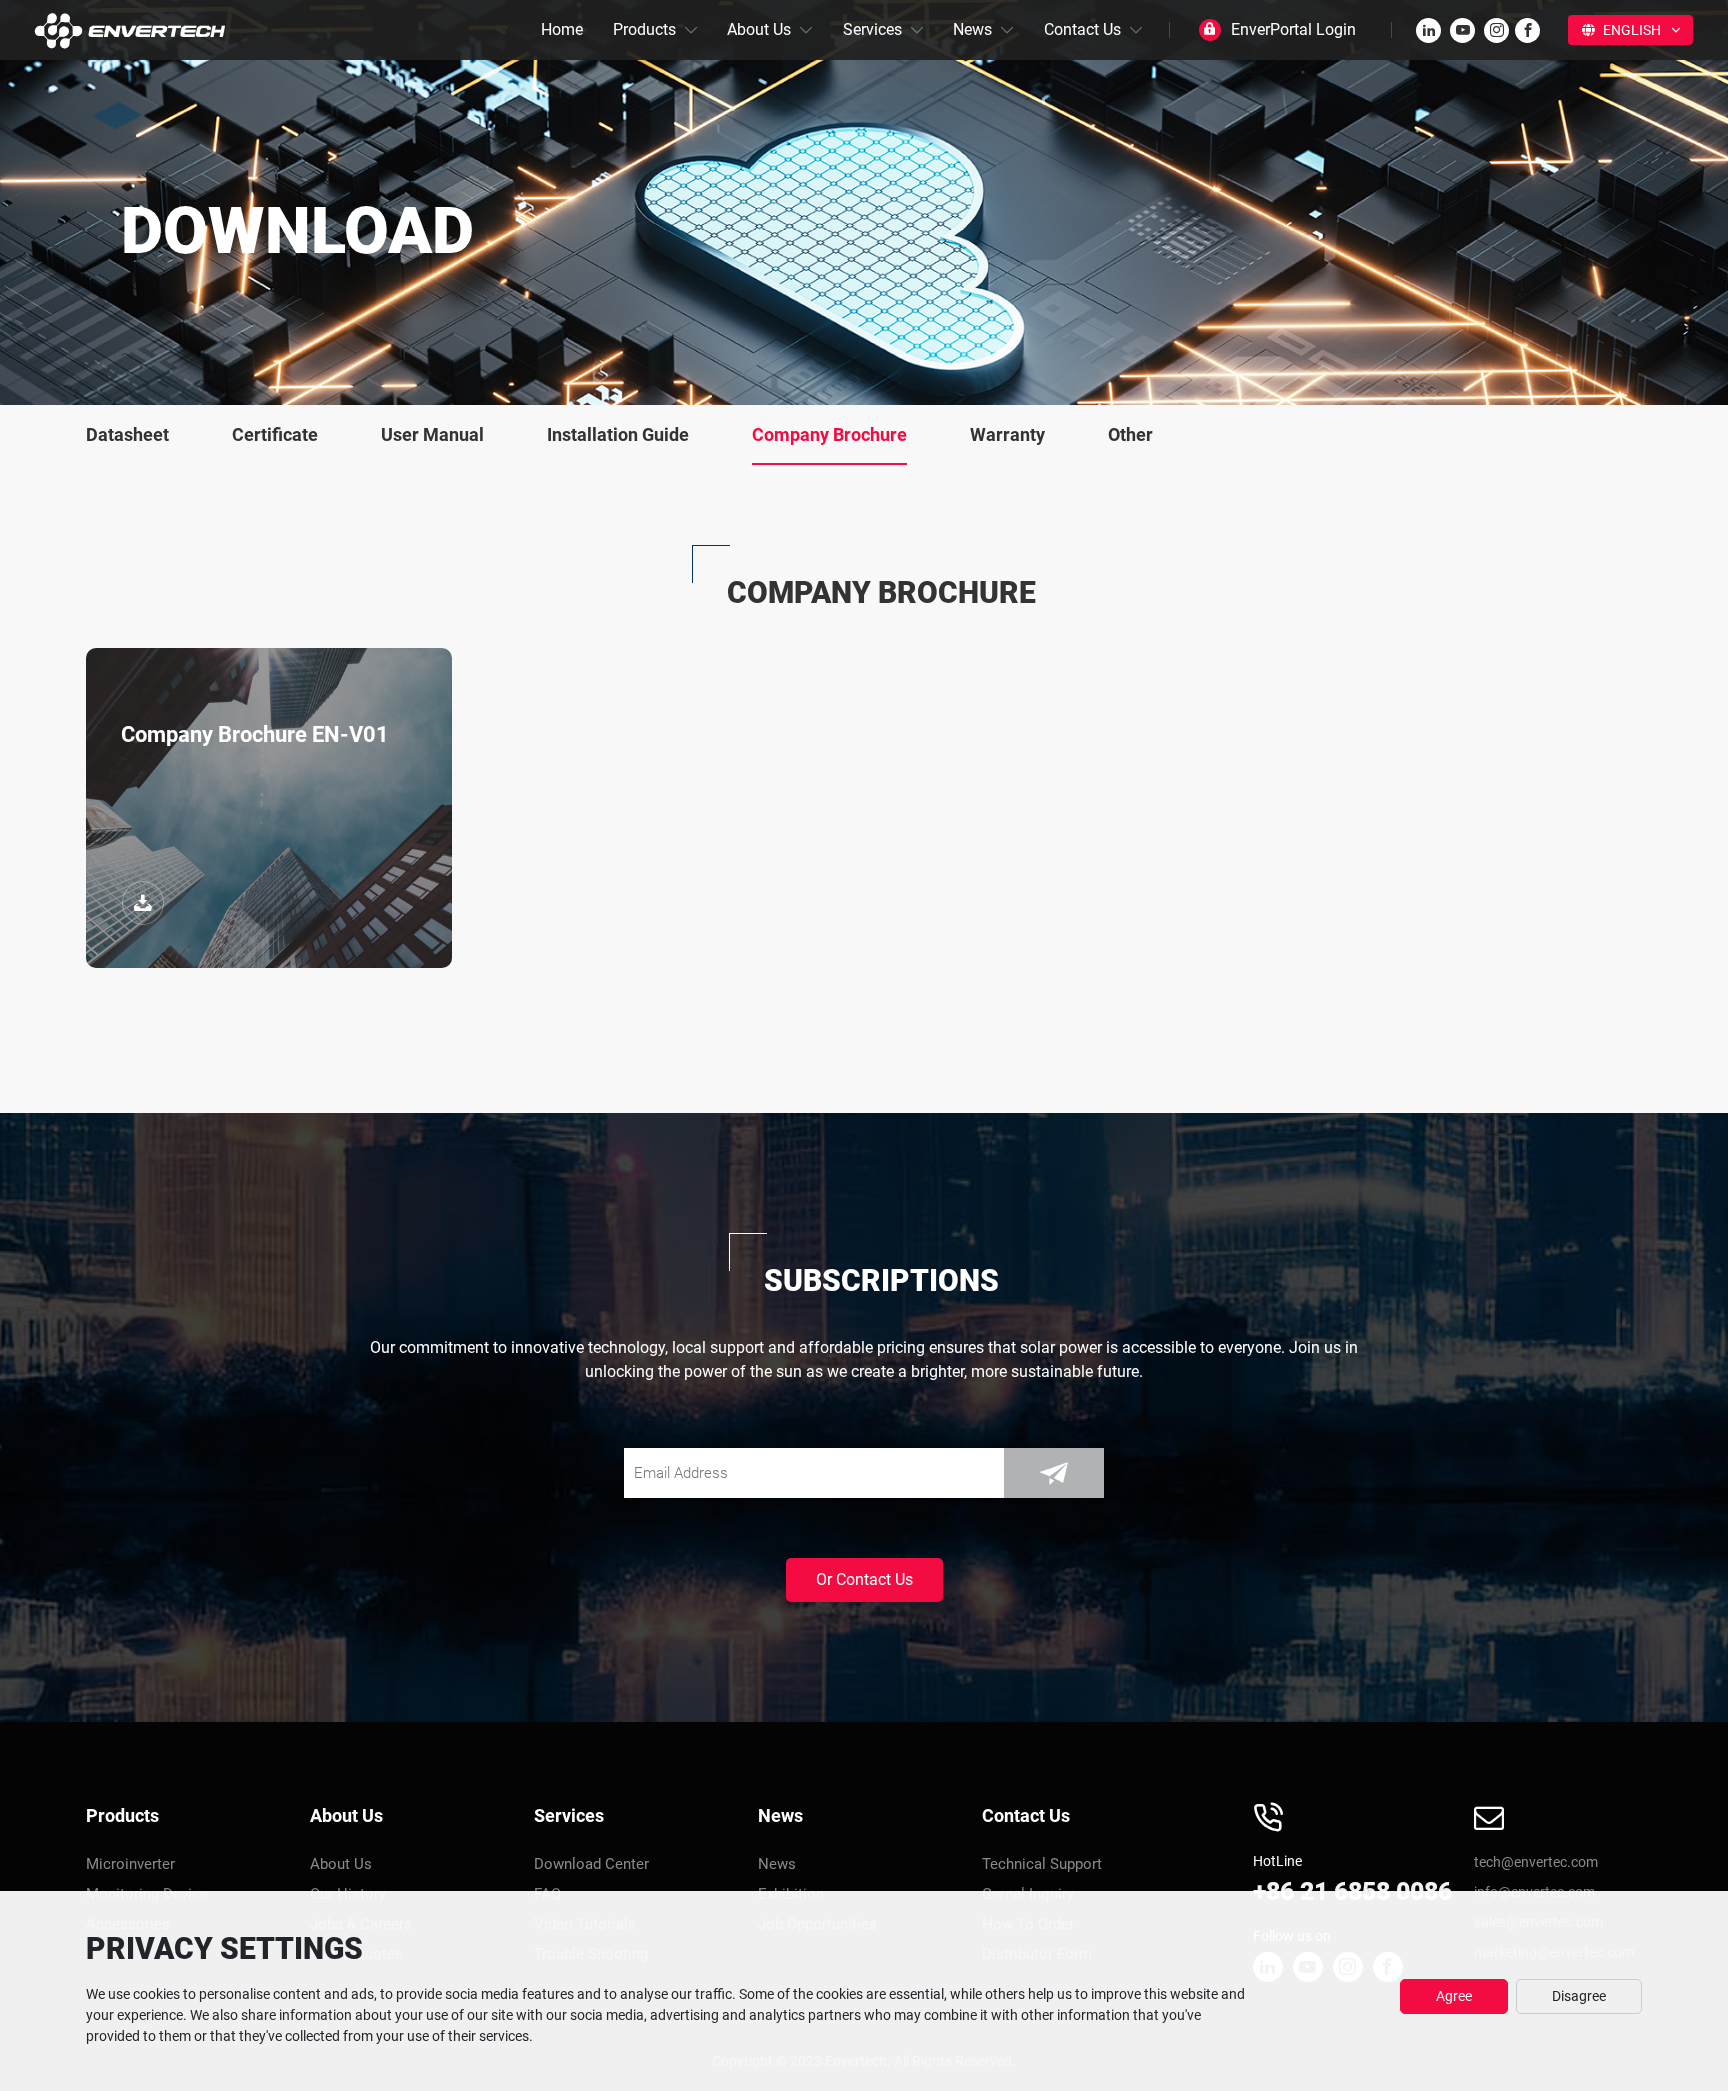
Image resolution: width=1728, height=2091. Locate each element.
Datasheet (127, 434)
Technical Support (1042, 1864)
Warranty (1007, 434)
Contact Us (1082, 29)
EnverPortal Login (1293, 29)
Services (872, 29)
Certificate (275, 434)
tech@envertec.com (1536, 1862)
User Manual (432, 434)
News (972, 29)
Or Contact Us (864, 1579)
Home (562, 29)
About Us (759, 29)
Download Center (591, 1864)
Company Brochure (829, 434)
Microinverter (130, 1864)
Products (644, 29)
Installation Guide (618, 434)
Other (1130, 434)
